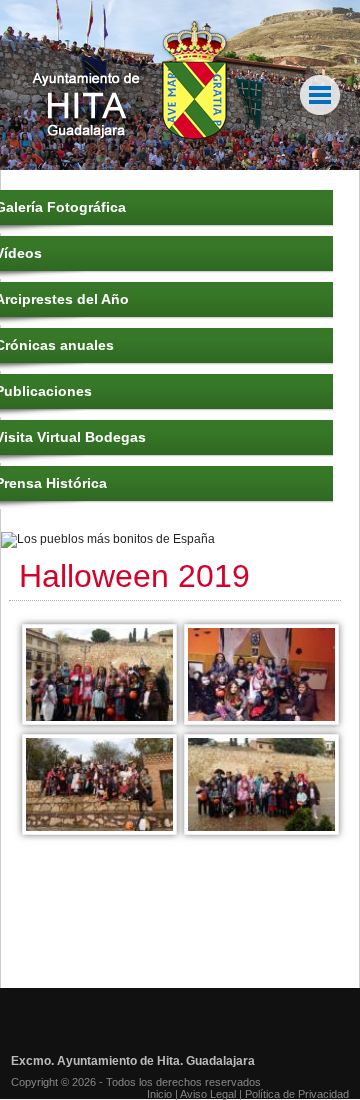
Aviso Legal (208, 1094)
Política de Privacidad (297, 1094)
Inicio (159, 1094)
